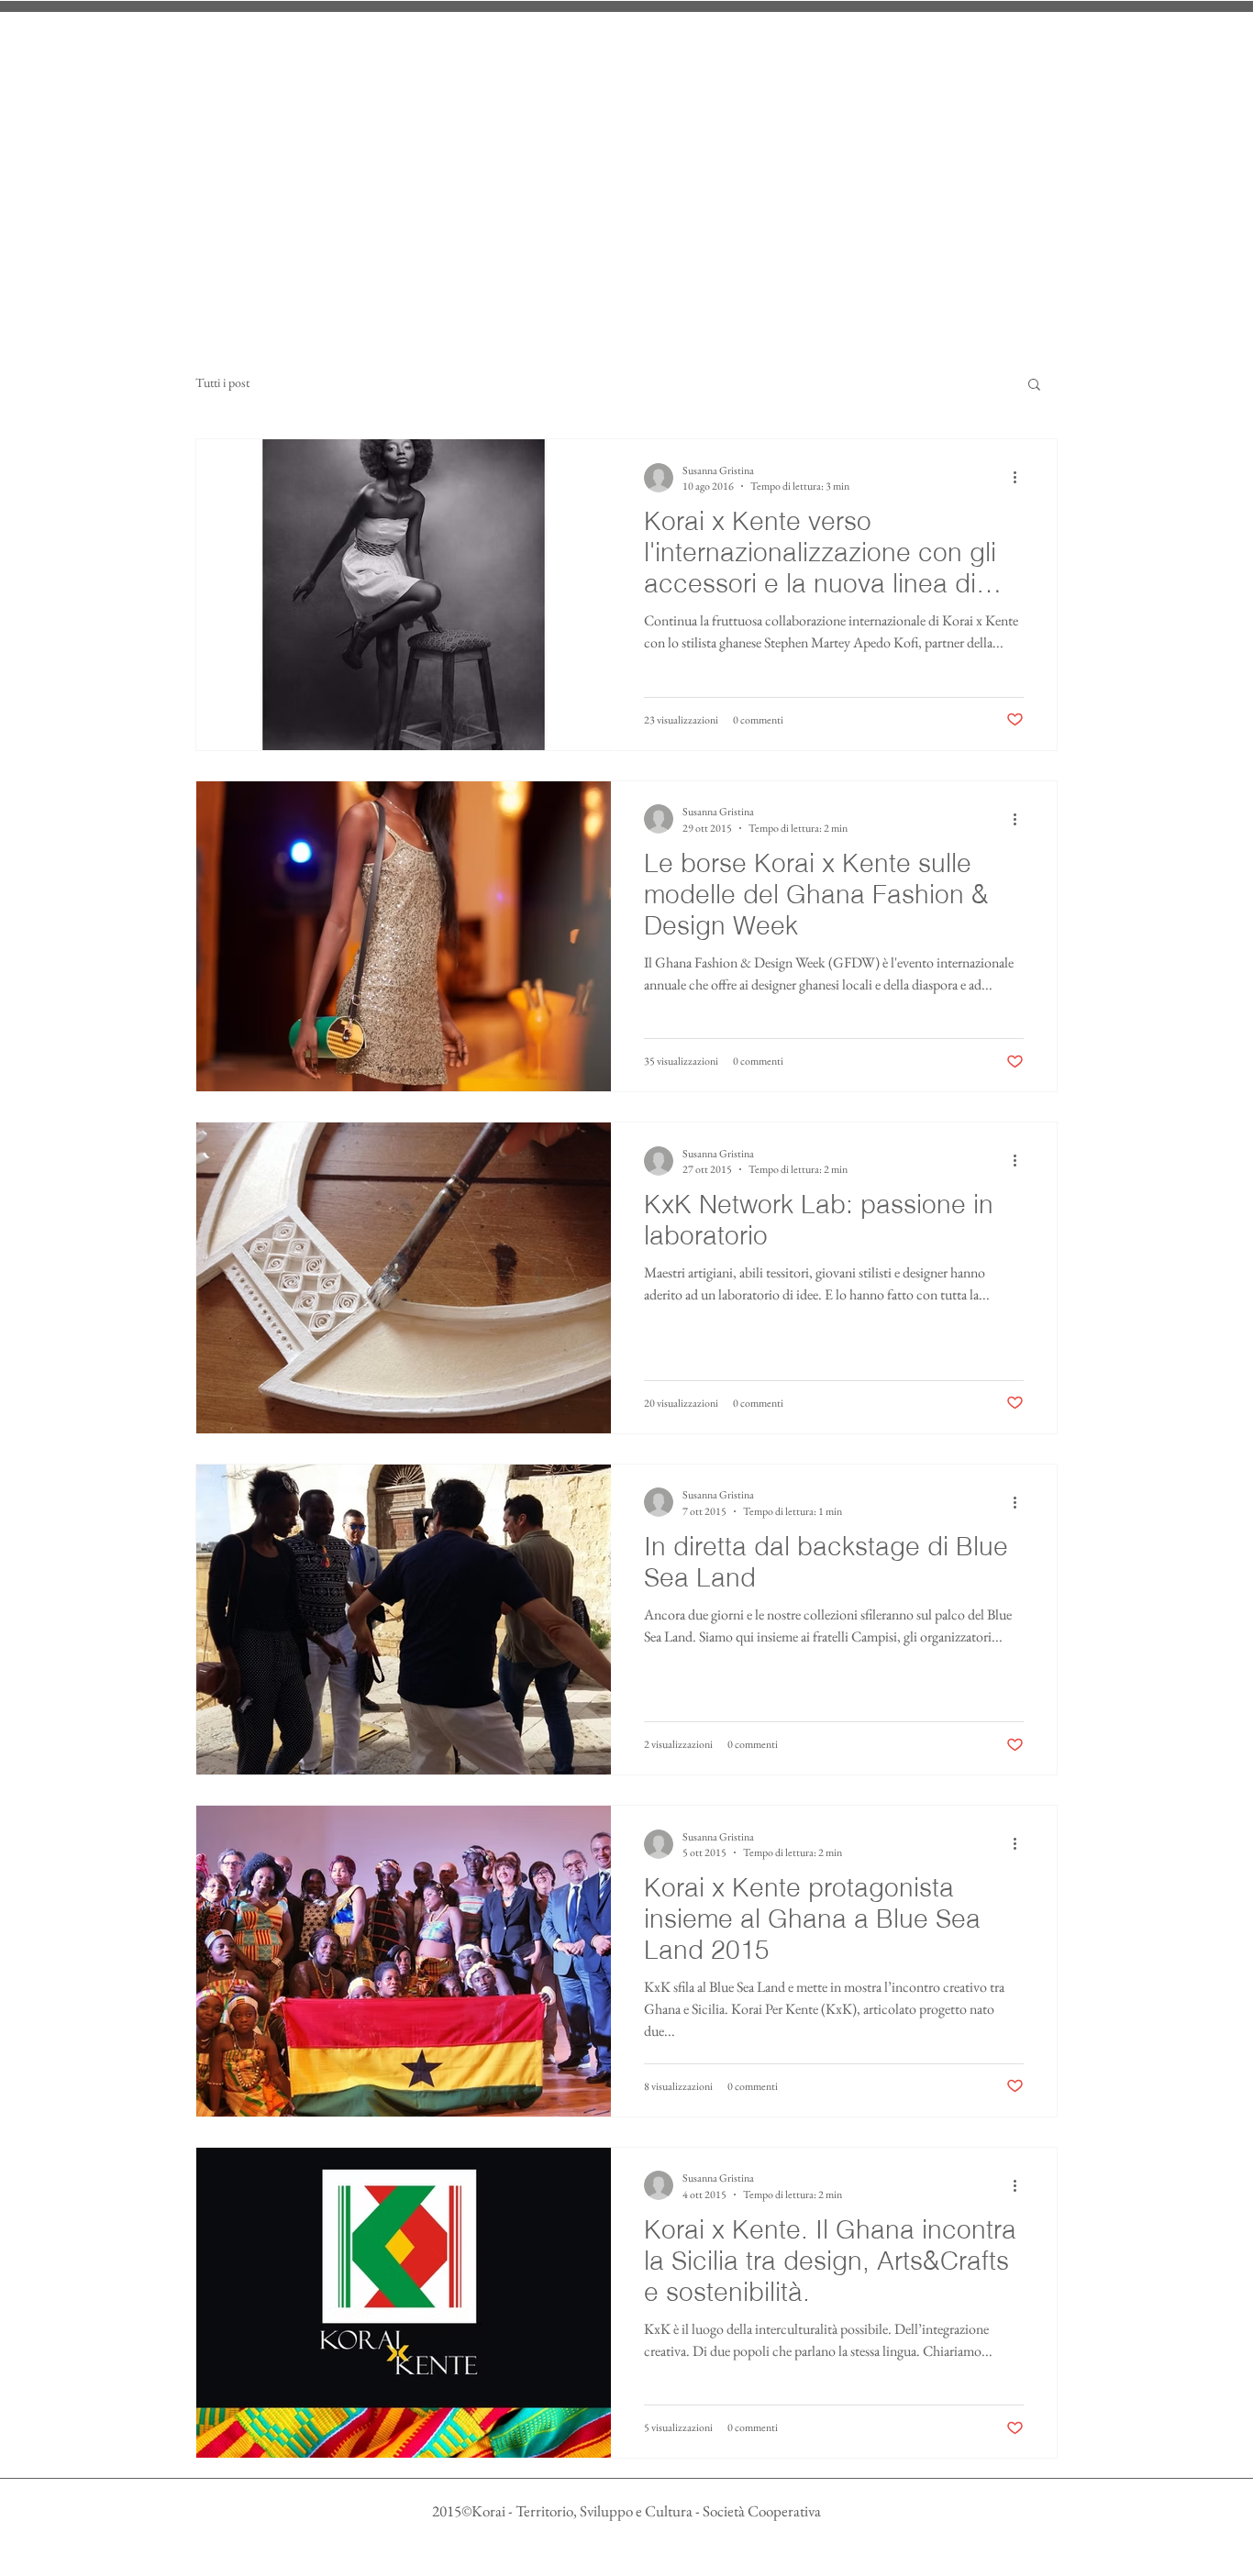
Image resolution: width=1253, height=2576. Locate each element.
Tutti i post (222, 382)
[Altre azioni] (1021, 478)
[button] (1034, 386)
